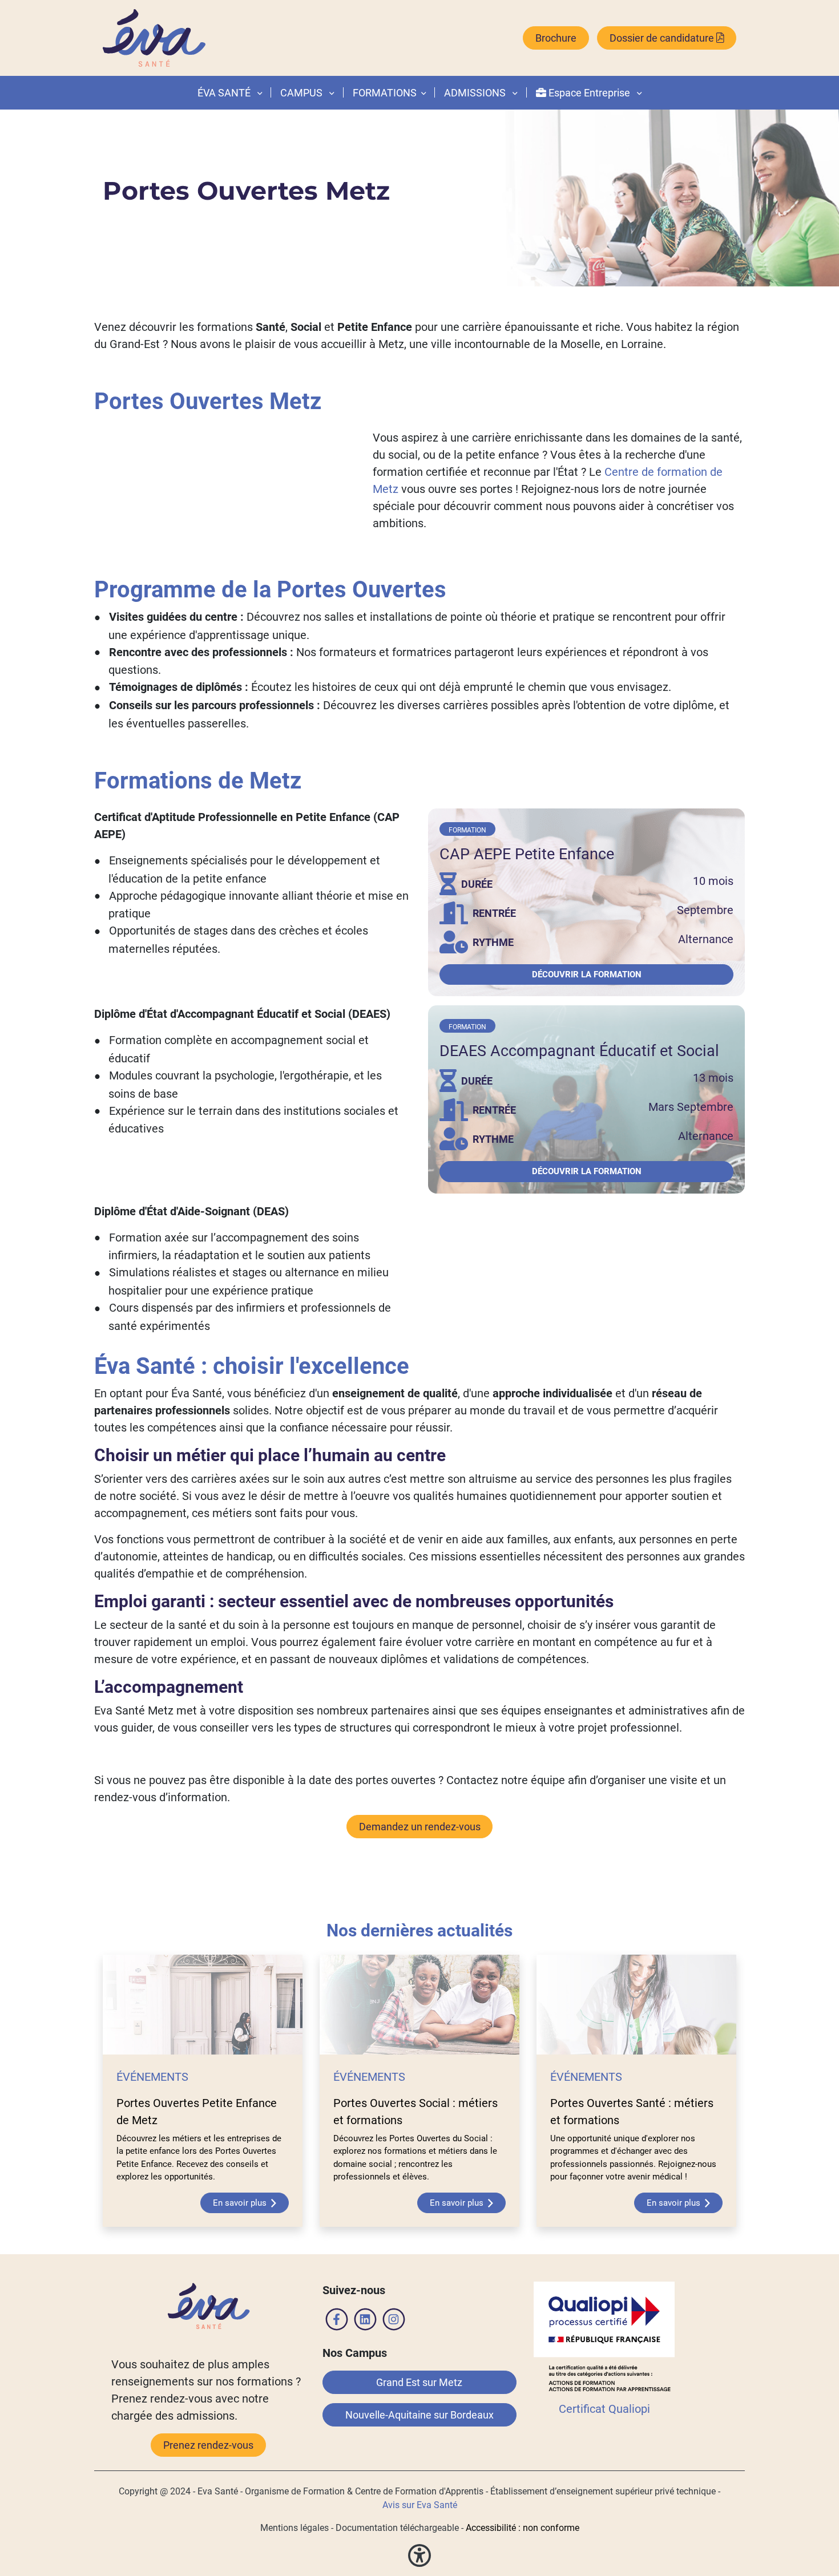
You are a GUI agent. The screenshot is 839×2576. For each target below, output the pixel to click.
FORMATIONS (385, 93)
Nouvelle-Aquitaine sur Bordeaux (419, 2415)
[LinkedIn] (365, 2322)
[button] (421, 93)
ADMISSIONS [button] (476, 93)
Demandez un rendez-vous (420, 1827)
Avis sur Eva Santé (420, 2505)
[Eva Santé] (154, 38)
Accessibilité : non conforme (523, 2528)
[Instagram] (394, 2322)
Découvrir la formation (587, 974)
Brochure (556, 38)
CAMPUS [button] (302, 93)
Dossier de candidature (663, 38)
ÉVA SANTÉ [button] (225, 93)
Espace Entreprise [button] (589, 93)
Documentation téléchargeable (397, 2528)
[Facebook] (337, 2322)
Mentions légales (295, 2528)
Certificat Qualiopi (604, 2409)
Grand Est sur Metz (419, 2382)
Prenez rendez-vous (208, 2445)
